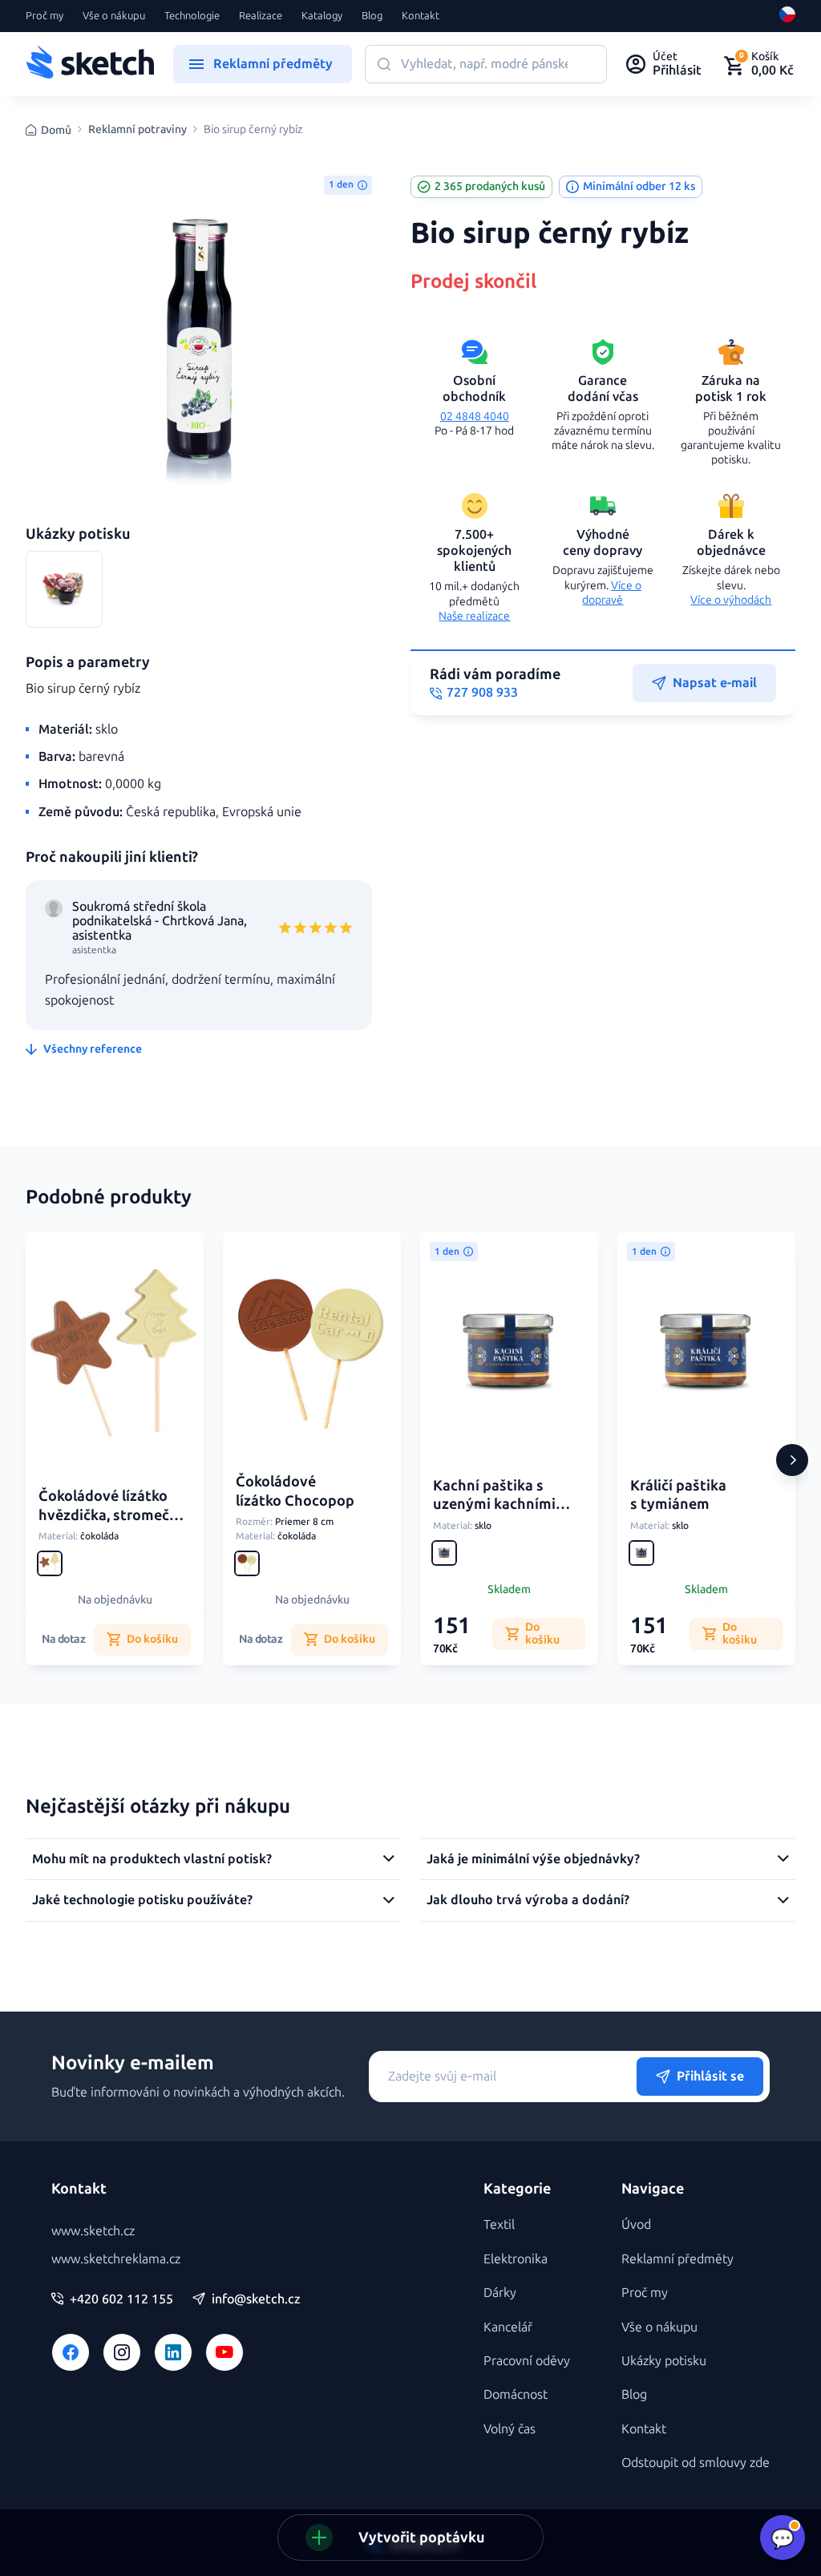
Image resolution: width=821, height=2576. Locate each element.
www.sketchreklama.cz (116, 2259)
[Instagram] (122, 2352)
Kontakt (421, 16)
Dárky (500, 2293)
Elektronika (516, 2259)
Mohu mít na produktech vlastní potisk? (152, 1859)
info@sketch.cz (256, 2299)
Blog (372, 16)
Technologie (192, 16)
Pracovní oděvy (527, 2361)
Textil (499, 2224)
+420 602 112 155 (121, 2299)
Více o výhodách (731, 600)
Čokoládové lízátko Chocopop (295, 1491)
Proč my (44, 16)
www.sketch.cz (93, 2231)
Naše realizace (474, 616)
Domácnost (516, 2394)
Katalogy (322, 16)
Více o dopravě (612, 593)
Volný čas (510, 2429)
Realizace (261, 16)
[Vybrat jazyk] (787, 16)
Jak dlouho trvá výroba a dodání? (528, 1900)
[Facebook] (71, 2352)
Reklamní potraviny (138, 130)
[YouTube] (224, 2352)
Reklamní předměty (677, 2259)
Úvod (636, 2224)
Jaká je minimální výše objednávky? (533, 1859)
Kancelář (508, 2327)
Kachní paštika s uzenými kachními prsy (494, 1504)
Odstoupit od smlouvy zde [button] (696, 2463)
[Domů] (90, 64)
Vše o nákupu (114, 16)
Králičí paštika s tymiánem (678, 1495)
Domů (56, 130)
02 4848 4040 (475, 417)
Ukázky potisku (664, 2361)
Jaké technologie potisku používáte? (142, 1900)
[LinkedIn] (173, 2352)
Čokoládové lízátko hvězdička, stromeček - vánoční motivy (112, 1515)
